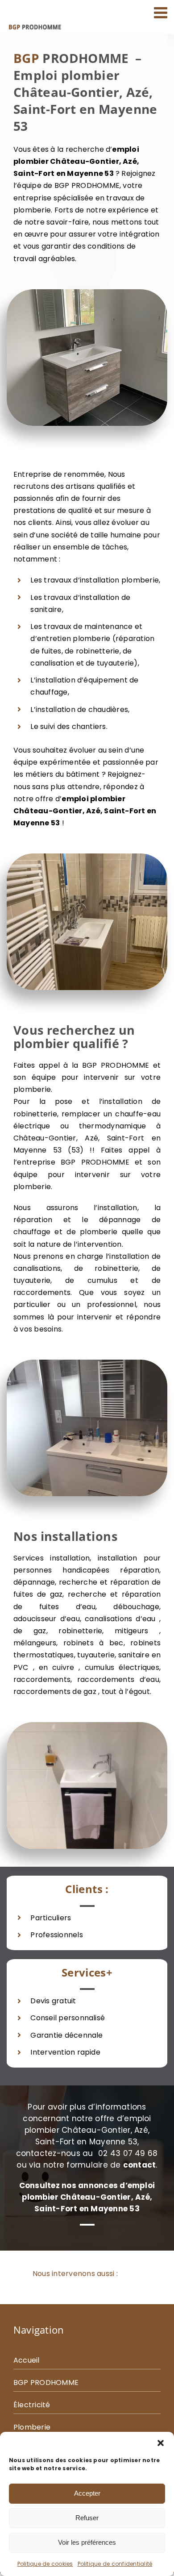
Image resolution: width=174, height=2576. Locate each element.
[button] (161, 2443)
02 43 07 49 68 (128, 2153)
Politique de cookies (45, 2564)
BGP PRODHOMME (46, 2382)
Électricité (32, 2405)
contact (140, 2165)
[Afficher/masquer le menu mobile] (162, 12)
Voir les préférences (87, 2542)
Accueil (27, 2360)
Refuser (87, 2518)
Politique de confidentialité (115, 2564)
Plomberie (32, 2427)
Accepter (87, 2493)
